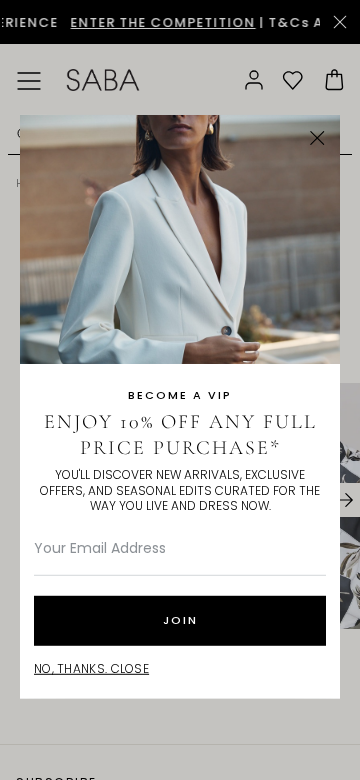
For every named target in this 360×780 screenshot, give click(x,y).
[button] (317, 138)
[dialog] (180, 390)
